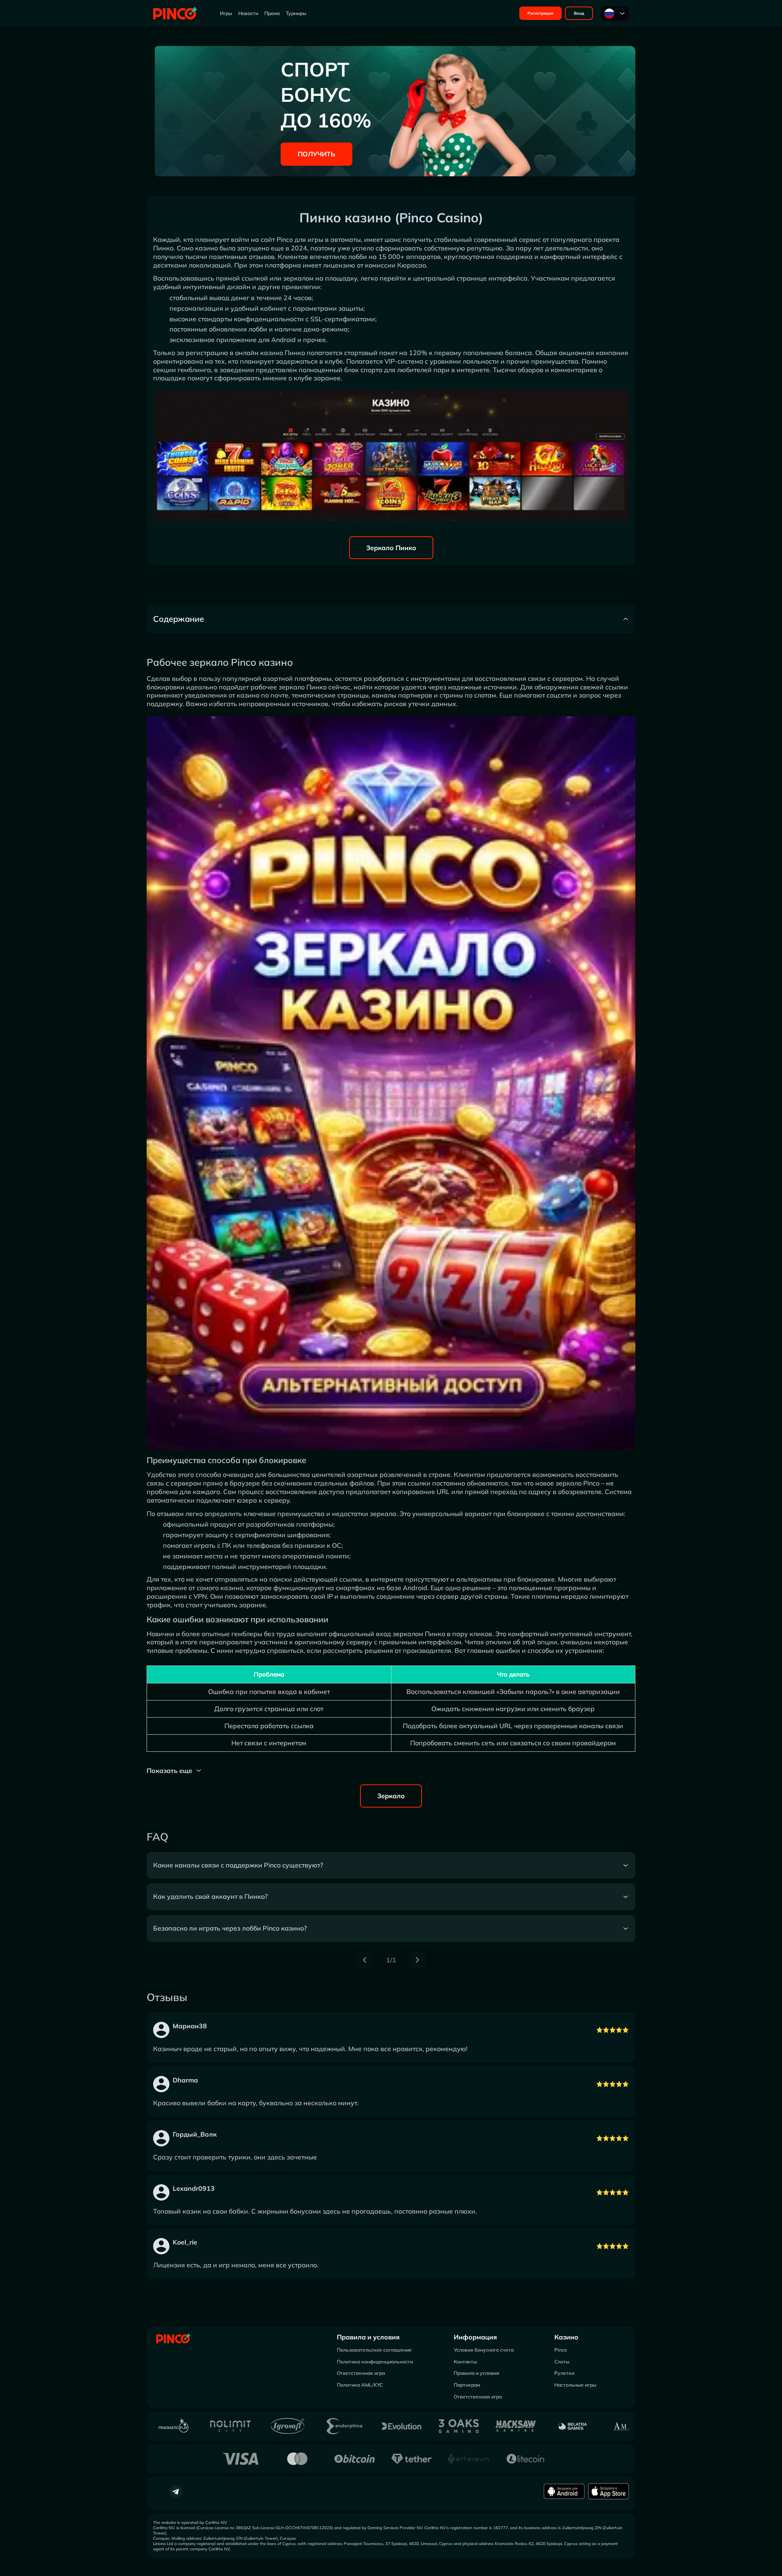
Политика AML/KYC (360, 2385)
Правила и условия (368, 2337)
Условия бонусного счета (484, 2350)
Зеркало (391, 1796)
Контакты (465, 2362)
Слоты (562, 2362)
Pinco (561, 2350)
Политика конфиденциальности (375, 2362)
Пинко (163, 248)
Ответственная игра (361, 2373)
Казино (566, 2337)
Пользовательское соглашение (374, 2350)
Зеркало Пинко (391, 548)
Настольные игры (575, 2385)
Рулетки (564, 2373)
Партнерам (467, 2385)
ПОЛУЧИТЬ (316, 154)
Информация (475, 2337)
